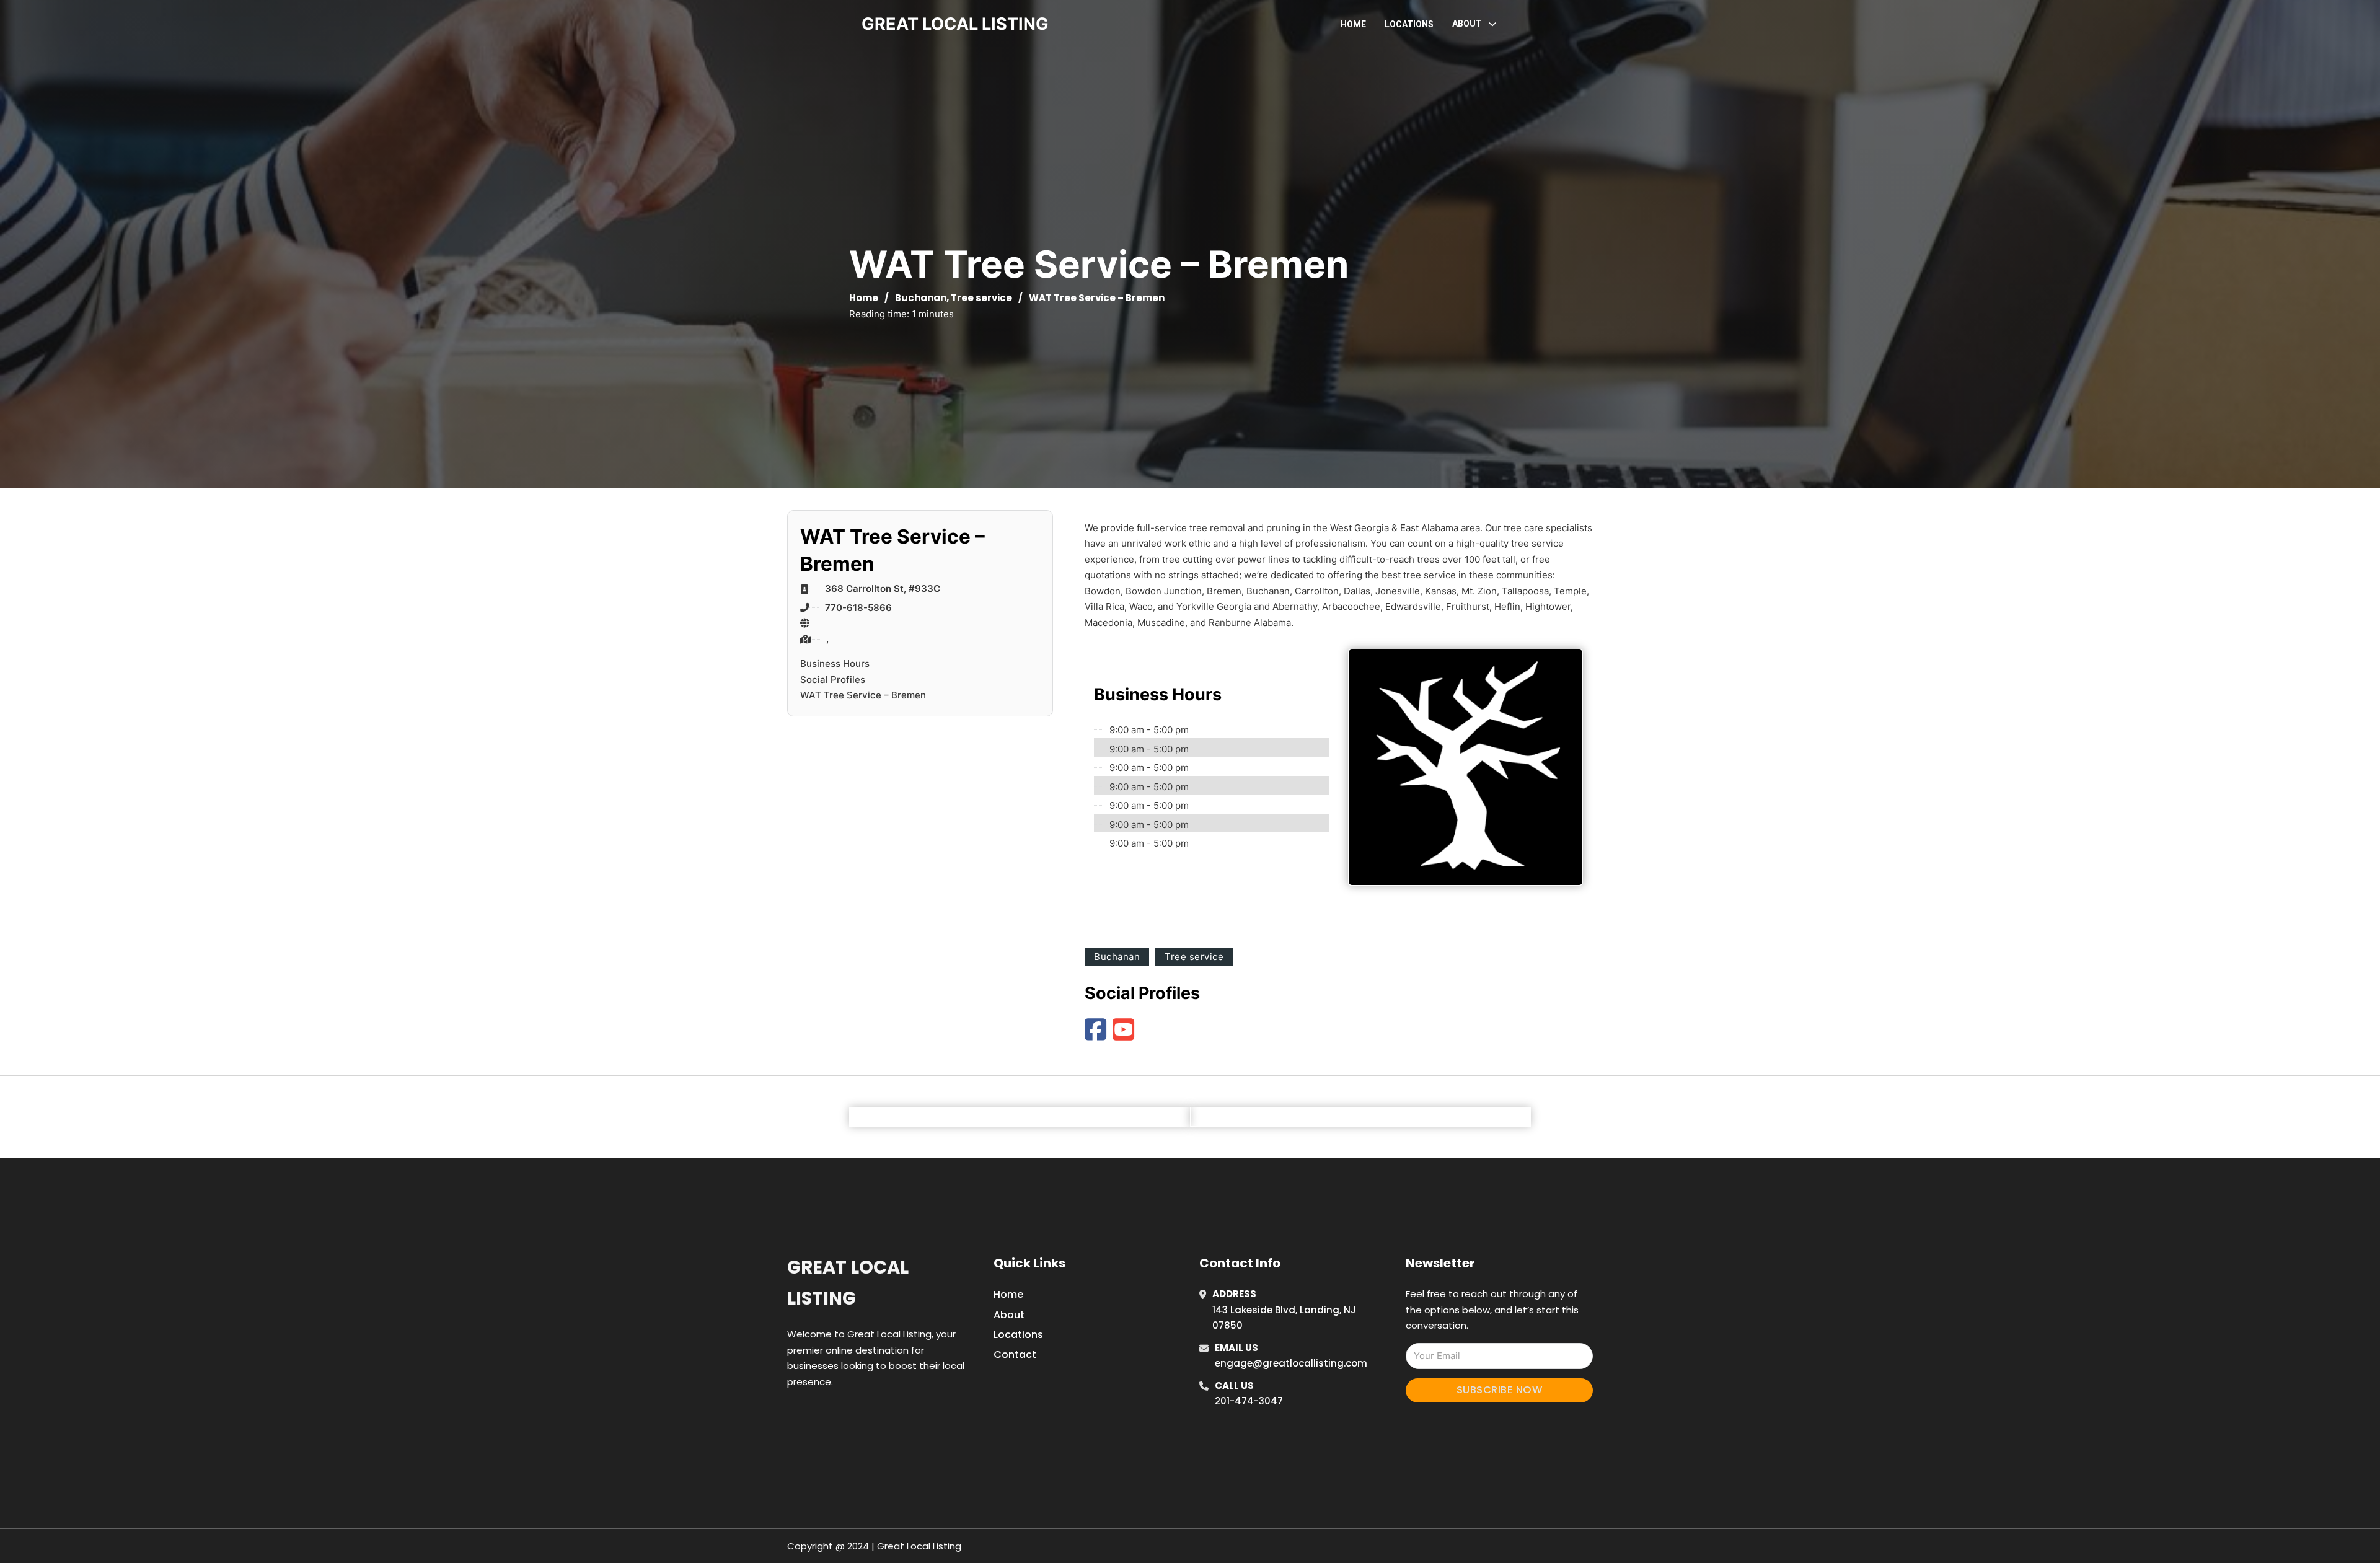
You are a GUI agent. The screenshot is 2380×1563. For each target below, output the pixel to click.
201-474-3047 (1249, 1401)
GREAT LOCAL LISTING (955, 24)
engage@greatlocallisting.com (1291, 1363)
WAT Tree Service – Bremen (863, 695)
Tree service (981, 298)
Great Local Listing (848, 1283)
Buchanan (921, 298)
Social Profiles (833, 680)
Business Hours (835, 663)
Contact (1015, 1354)
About (1009, 1315)
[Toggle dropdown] (1492, 24)
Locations (1409, 24)
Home (1353, 24)
